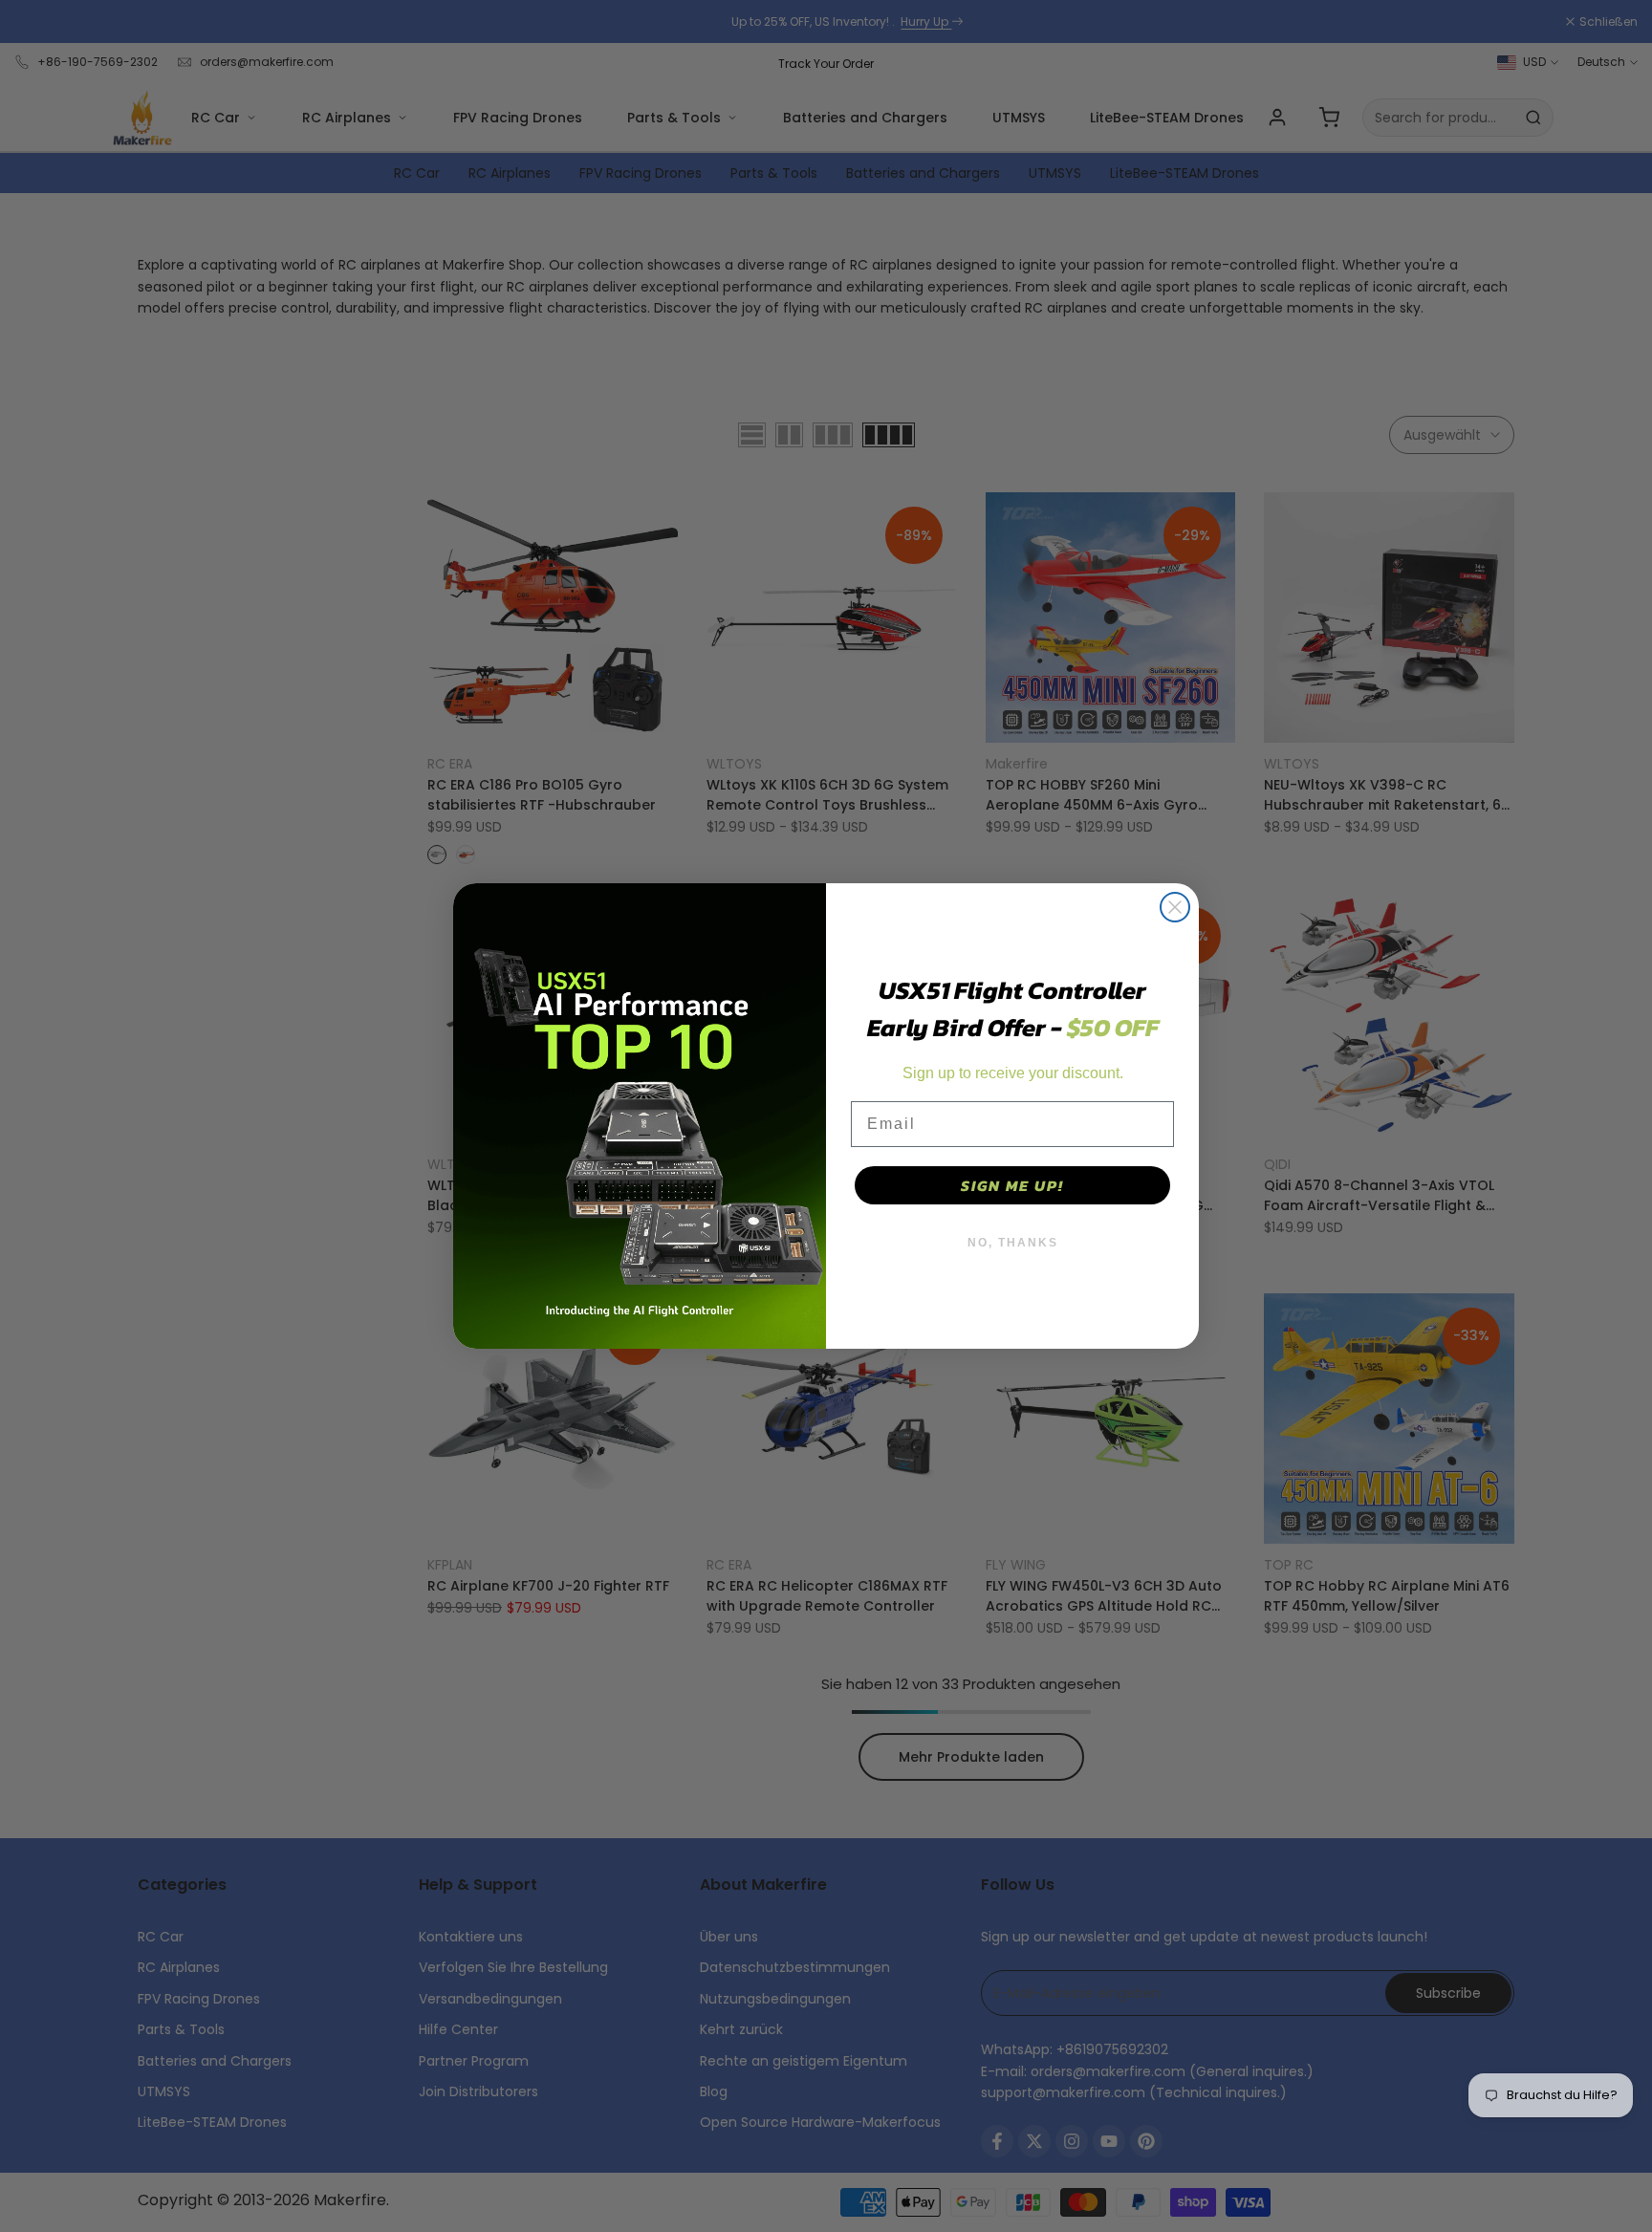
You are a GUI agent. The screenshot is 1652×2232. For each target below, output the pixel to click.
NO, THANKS (1013, 1243)
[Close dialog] (1175, 907)
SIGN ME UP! (1012, 1185)
